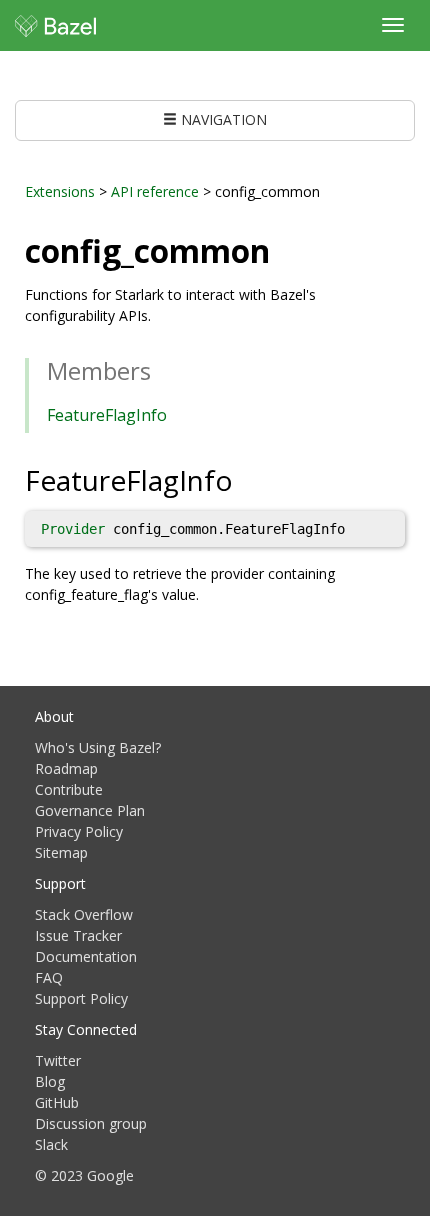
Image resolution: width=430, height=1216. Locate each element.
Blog (50, 1081)
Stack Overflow (84, 914)
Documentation (86, 956)
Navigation (222, 119)
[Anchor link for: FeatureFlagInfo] (247, 479)
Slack (51, 1144)
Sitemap (61, 852)
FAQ (49, 977)
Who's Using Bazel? (98, 747)
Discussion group (91, 1123)
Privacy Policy (79, 831)
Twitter (58, 1060)
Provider (73, 529)
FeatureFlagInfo (107, 415)
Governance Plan (90, 810)
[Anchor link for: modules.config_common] (286, 249)
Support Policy (81, 998)
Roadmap (66, 768)
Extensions (60, 191)
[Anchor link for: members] (163, 369)
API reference (155, 191)
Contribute (69, 789)
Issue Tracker (78, 935)
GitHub (57, 1102)
